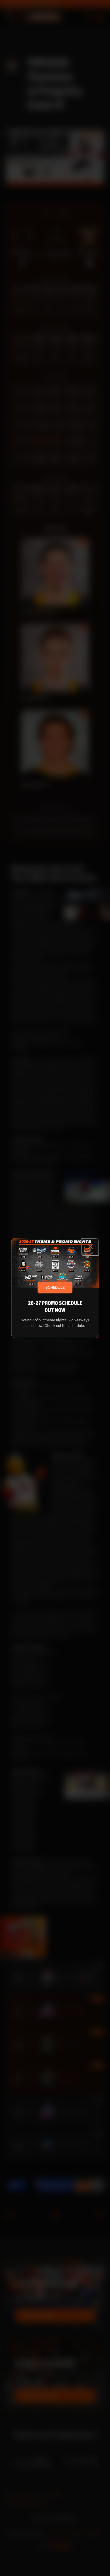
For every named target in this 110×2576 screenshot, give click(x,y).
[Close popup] (90, 1247)
